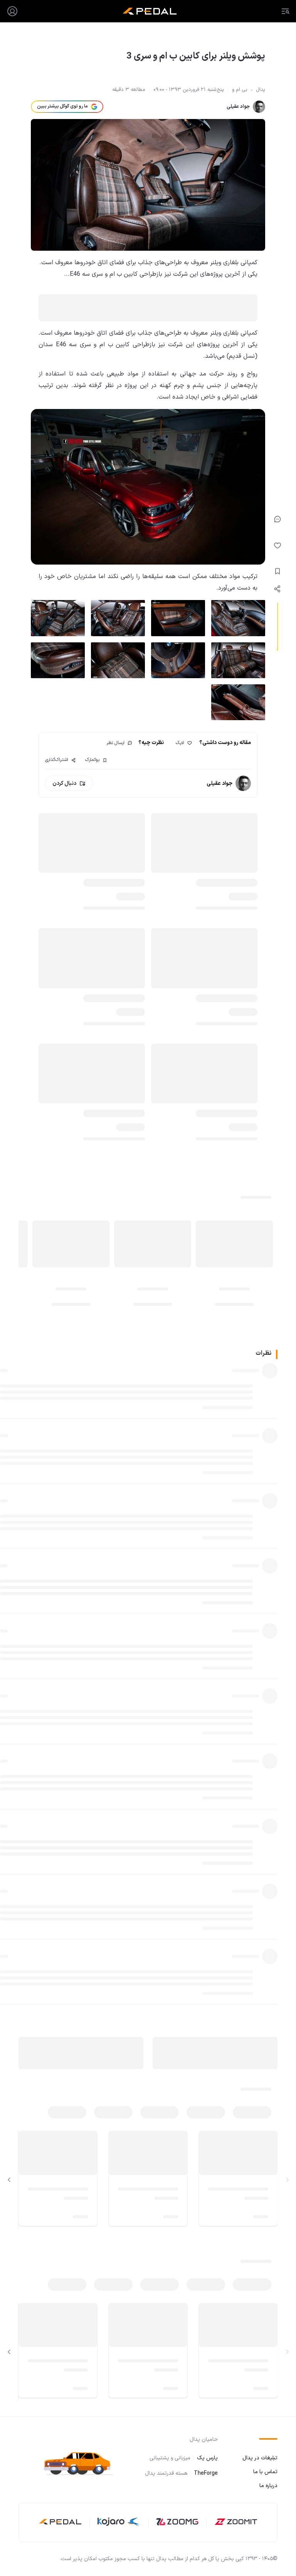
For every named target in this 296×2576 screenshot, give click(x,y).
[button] (82, 2463)
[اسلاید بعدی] (9, 2180)
